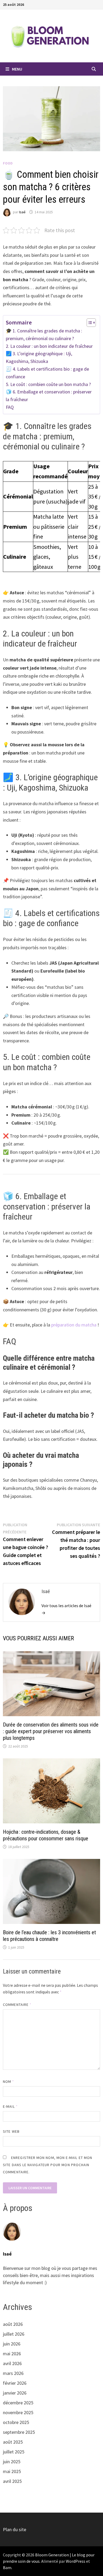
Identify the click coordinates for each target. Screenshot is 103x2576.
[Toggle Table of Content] (89, 323)
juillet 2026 (14, 2334)
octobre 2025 (16, 2422)
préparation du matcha (74, 1325)
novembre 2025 (18, 2412)
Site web (11, 2131)
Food (8, 163)
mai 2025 (12, 2471)
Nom (8, 2081)
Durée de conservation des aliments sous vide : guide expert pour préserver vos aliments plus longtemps (51, 1731)
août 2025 (13, 2442)
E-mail (10, 2106)
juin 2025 (12, 2462)
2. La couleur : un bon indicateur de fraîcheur (49, 346)
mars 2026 (13, 2373)
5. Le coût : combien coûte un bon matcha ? (48, 384)
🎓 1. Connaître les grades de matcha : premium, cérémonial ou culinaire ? (44, 335)
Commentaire (17, 2005)
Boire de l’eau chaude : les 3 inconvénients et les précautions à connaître (49, 1936)
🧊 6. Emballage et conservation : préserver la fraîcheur (49, 396)
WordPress (76, 2561)
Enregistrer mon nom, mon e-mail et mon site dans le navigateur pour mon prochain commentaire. (48, 2165)
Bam (7, 2568)
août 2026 (13, 2324)
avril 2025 (12, 2481)
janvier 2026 (15, 2393)
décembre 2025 (18, 2403)
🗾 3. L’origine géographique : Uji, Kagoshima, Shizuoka (39, 357)
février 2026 (15, 2383)
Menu (17, 69)
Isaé (22, 212)
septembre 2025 (19, 2432)
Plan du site (15, 2529)
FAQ (10, 407)
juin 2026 (12, 2344)
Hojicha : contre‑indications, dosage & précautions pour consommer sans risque (46, 1835)
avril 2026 (12, 2363)
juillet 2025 (14, 2452)
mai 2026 (12, 2354)
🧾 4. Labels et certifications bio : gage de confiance (47, 373)
